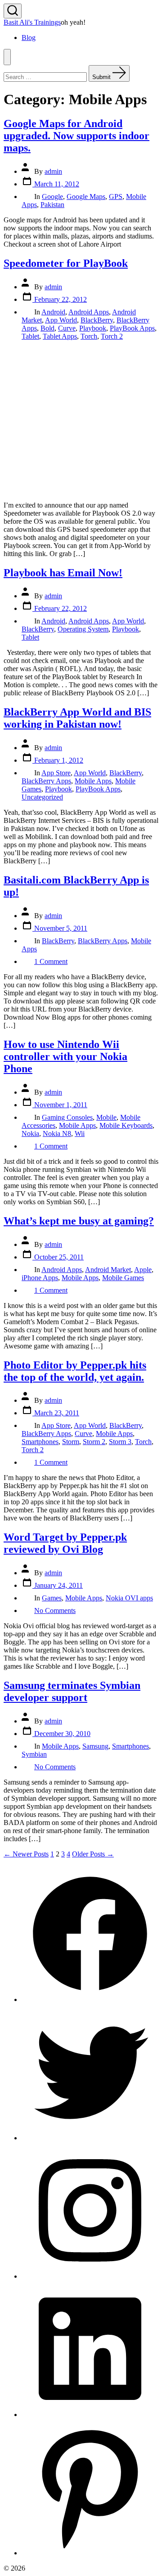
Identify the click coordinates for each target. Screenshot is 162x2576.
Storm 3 (120, 1442)
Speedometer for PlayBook (66, 263)
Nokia (30, 1133)
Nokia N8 (57, 1133)
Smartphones (40, 1442)
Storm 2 (94, 1442)
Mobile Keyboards (126, 1125)
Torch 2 (112, 336)
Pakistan (52, 205)
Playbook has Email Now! (63, 573)
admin (53, 171)
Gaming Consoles (67, 1117)
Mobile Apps (93, 781)
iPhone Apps (40, 1278)
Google (52, 197)
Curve (67, 328)
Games (52, 1598)
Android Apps (89, 312)
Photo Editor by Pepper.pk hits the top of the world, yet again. (75, 1371)
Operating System (83, 629)
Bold (47, 328)
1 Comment (51, 961)
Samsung (95, 1746)
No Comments (55, 1611)
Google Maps (86, 197)
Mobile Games (123, 1278)
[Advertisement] (81, 421)
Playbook (93, 328)
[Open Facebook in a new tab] (90, 1999)
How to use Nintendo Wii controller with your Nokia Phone (65, 1056)
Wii (80, 1133)
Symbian (34, 1754)
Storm (71, 1442)
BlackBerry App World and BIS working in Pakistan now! (77, 718)
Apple (143, 1270)
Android (53, 312)
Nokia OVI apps (129, 1598)
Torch (89, 336)
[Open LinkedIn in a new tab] (90, 2415)
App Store (56, 773)
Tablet (30, 336)
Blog (29, 38)
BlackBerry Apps (46, 781)
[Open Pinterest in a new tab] (90, 2553)
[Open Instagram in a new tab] (90, 2276)
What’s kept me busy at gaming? (79, 1221)
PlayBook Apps (132, 328)
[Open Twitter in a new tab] (90, 2138)
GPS (116, 197)
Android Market (108, 1270)
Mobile (106, 1117)
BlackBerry (97, 320)
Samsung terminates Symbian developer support (72, 1691)
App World (61, 320)
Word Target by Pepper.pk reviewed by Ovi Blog (65, 1543)
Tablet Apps (60, 336)
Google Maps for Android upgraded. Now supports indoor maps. (76, 136)
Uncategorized (42, 797)
